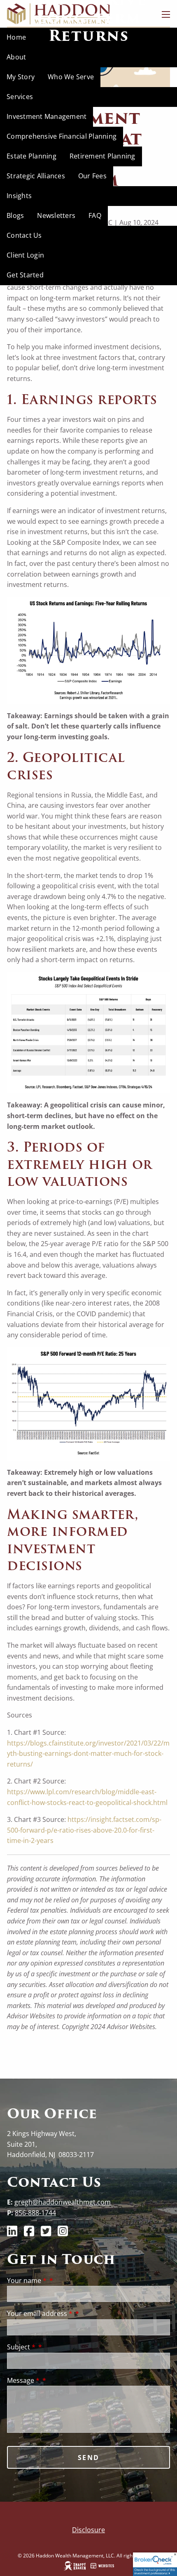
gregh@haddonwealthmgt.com (63, 2202)
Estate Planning (31, 156)
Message (23, 2380)
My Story (21, 77)
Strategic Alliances (36, 176)
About (16, 57)
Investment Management (47, 116)
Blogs (15, 215)
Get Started (25, 275)
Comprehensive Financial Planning (62, 136)
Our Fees (92, 176)
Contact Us (24, 235)
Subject (21, 2347)
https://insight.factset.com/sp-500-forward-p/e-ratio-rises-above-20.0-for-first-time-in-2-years (84, 1830)
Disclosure (88, 2530)
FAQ (95, 215)
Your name (27, 2280)
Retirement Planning (102, 156)
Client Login (25, 255)
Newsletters (56, 215)
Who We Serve (71, 77)
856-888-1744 (35, 2213)
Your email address (40, 2313)
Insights (19, 196)
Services (20, 97)
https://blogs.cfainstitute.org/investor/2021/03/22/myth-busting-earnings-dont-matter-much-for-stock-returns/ (88, 1754)
